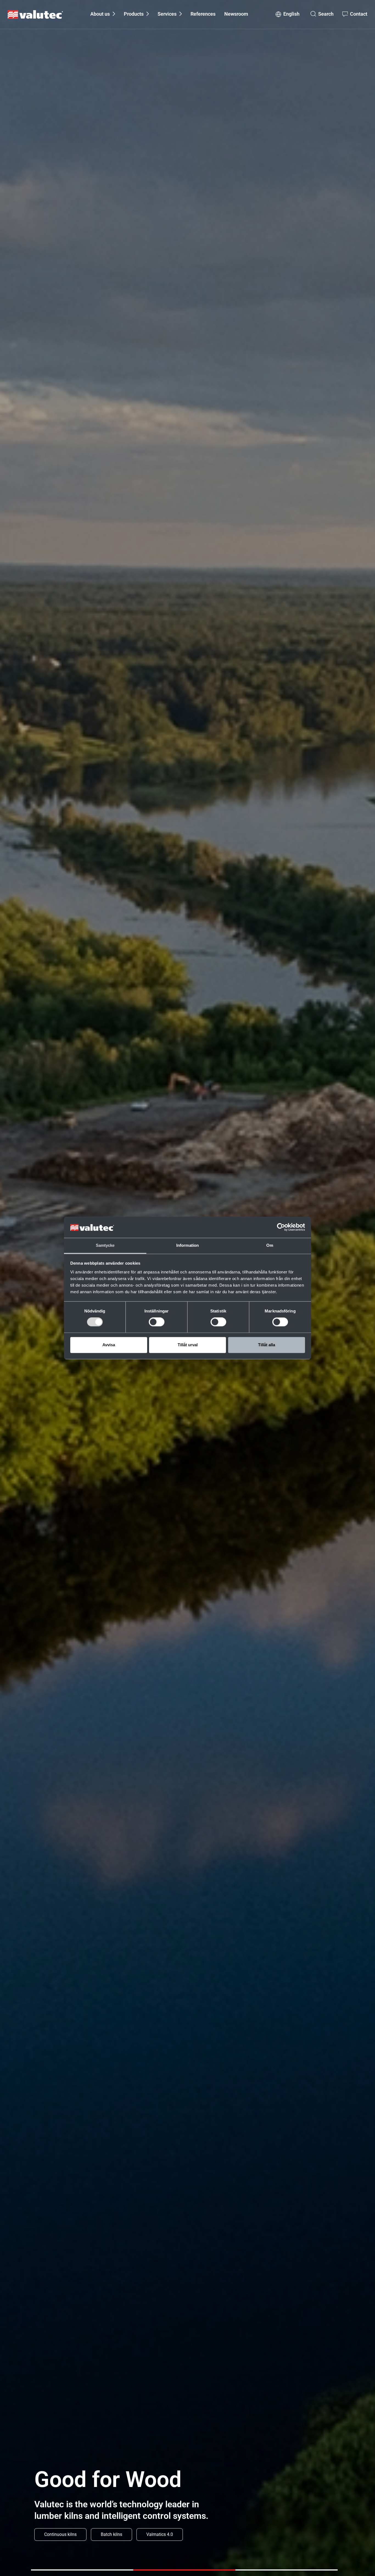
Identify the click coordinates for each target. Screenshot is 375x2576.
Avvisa (109, 1345)
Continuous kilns (60, 2534)
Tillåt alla (267, 1345)
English (291, 14)
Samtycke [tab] (105, 1245)
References (203, 14)
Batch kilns (111, 2534)
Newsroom (236, 14)
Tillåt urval (188, 1345)
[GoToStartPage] (35, 14)
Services (167, 14)
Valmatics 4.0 (160, 2534)
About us (100, 14)
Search (326, 14)
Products (134, 14)
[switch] (157, 1322)
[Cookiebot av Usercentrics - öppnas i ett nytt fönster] (281, 1227)
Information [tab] (187, 1245)
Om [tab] (270, 1245)
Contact (359, 14)
